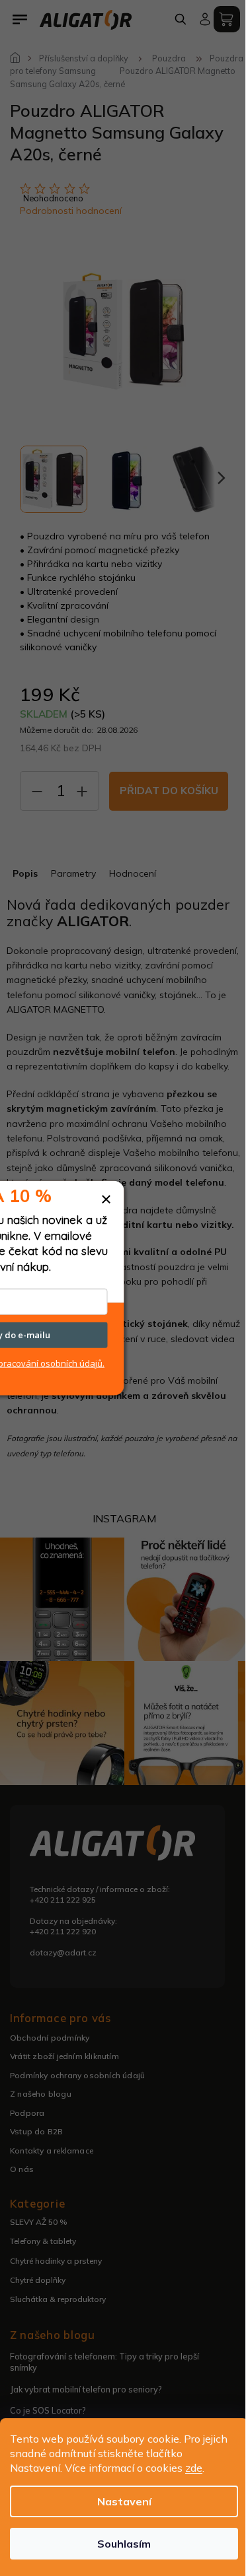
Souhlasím (124, 2544)
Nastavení (124, 2501)
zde (194, 2468)
